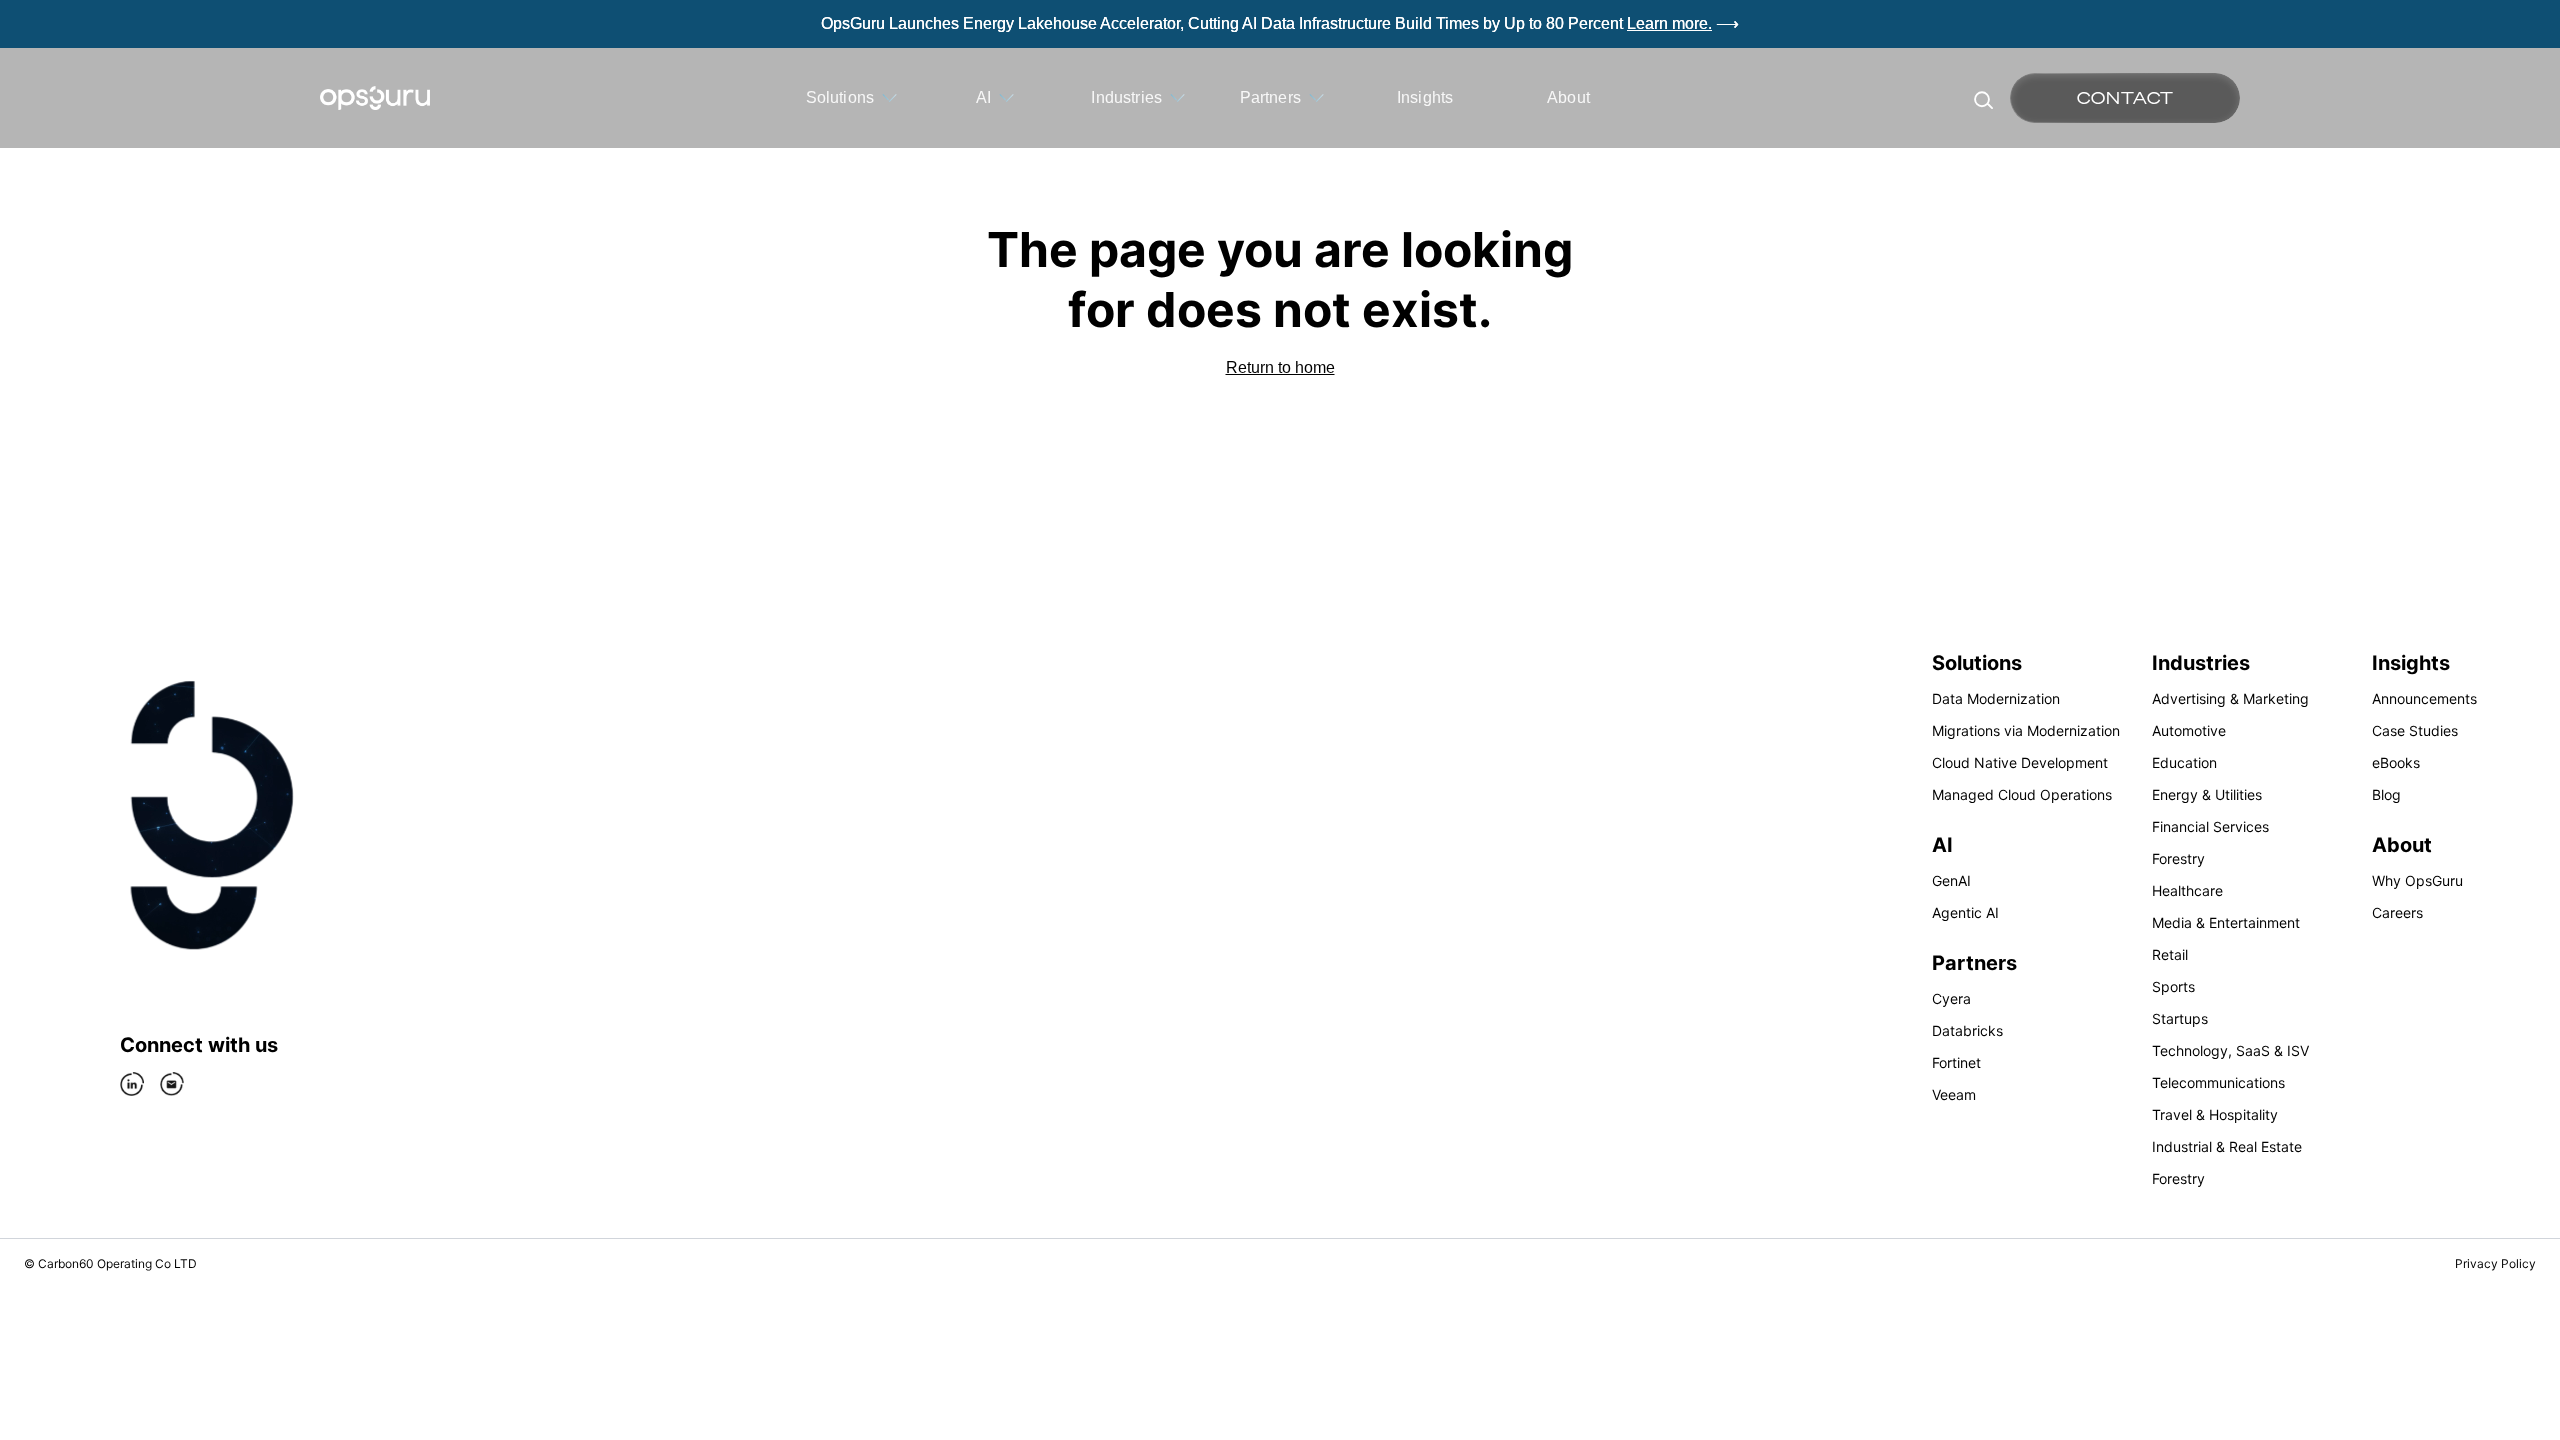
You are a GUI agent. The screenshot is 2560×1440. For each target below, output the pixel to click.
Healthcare (2187, 890)
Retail (2170, 954)
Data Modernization (1996, 698)
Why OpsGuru (2417, 880)
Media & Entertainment (2226, 922)
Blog (2386, 794)
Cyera (1951, 998)
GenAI (1951, 880)
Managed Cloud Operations (2022, 794)
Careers (2397, 912)
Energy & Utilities (2207, 794)
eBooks (2396, 762)
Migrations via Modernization (2026, 730)
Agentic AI (1965, 912)
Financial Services (2210, 826)
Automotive (2189, 730)
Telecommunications (2218, 1082)
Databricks (1967, 1030)
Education (2184, 762)
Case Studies (2415, 730)
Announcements (2424, 698)
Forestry (2178, 858)
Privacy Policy (2495, 1263)
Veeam (1954, 1094)
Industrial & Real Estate (2227, 1146)
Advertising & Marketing (2230, 698)
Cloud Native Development (2020, 762)
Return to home (1280, 367)
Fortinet (1956, 1062)
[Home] (375, 98)
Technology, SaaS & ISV (2230, 1050)
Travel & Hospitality (2215, 1114)
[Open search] (1982, 98)
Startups (2180, 1018)
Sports (2173, 986)
